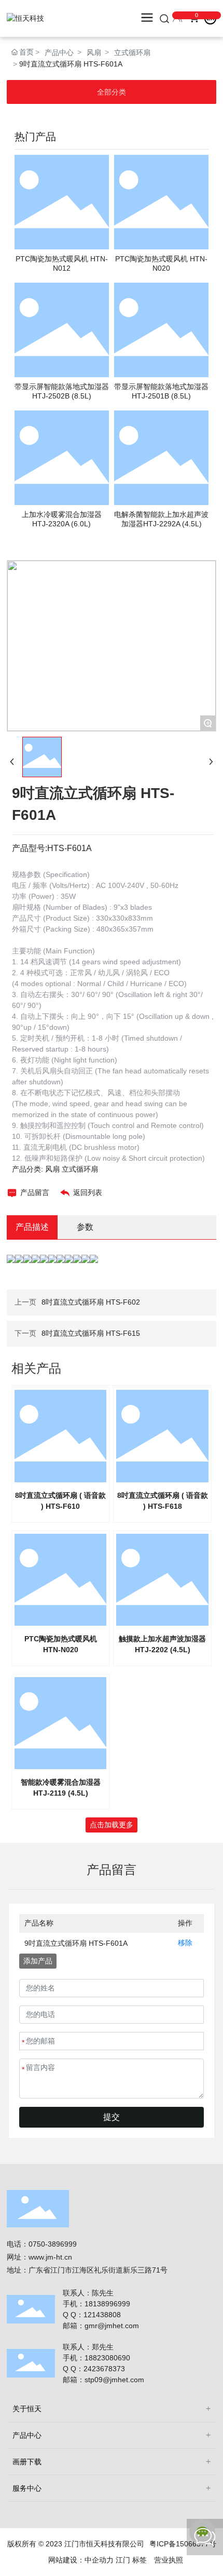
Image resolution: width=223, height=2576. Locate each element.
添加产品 (38, 1961)
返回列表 (88, 1192)
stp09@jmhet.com (114, 2380)
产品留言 (35, 1192)
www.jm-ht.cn (50, 2257)
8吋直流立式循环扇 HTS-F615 (91, 1333)
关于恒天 (27, 2409)
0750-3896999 (53, 2244)
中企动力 (99, 2560)
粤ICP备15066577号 (183, 2544)
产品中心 (59, 52)
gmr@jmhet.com (112, 2326)
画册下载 (27, 2462)
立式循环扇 (132, 52)
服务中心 (27, 2488)
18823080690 (107, 2358)
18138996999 (108, 2304)
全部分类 (112, 92)
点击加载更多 (112, 1825)
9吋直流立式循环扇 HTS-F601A (76, 1943)
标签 (140, 2560)
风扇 (94, 52)
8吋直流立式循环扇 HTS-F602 (91, 1302)
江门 (123, 2560)
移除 (185, 1943)
